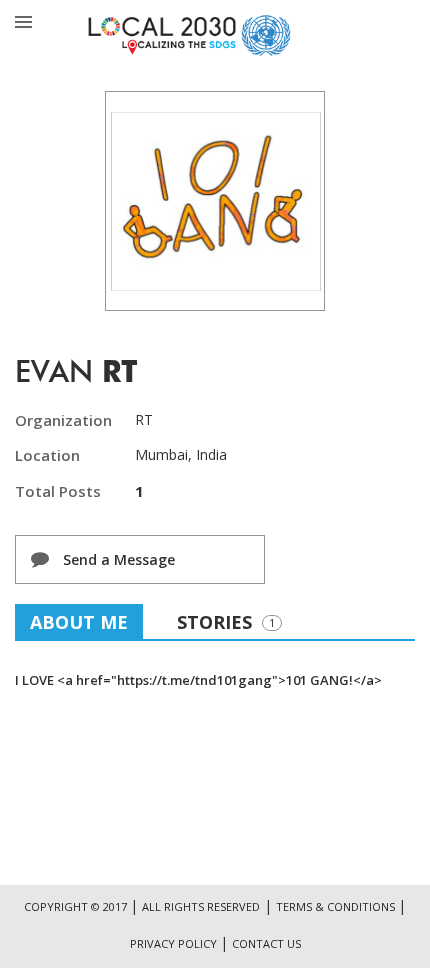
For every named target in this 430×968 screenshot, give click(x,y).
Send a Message (117, 559)
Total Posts (58, 491)
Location (47, 455)
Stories (226, 622)
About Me (79, 622)
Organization (63, 420)
